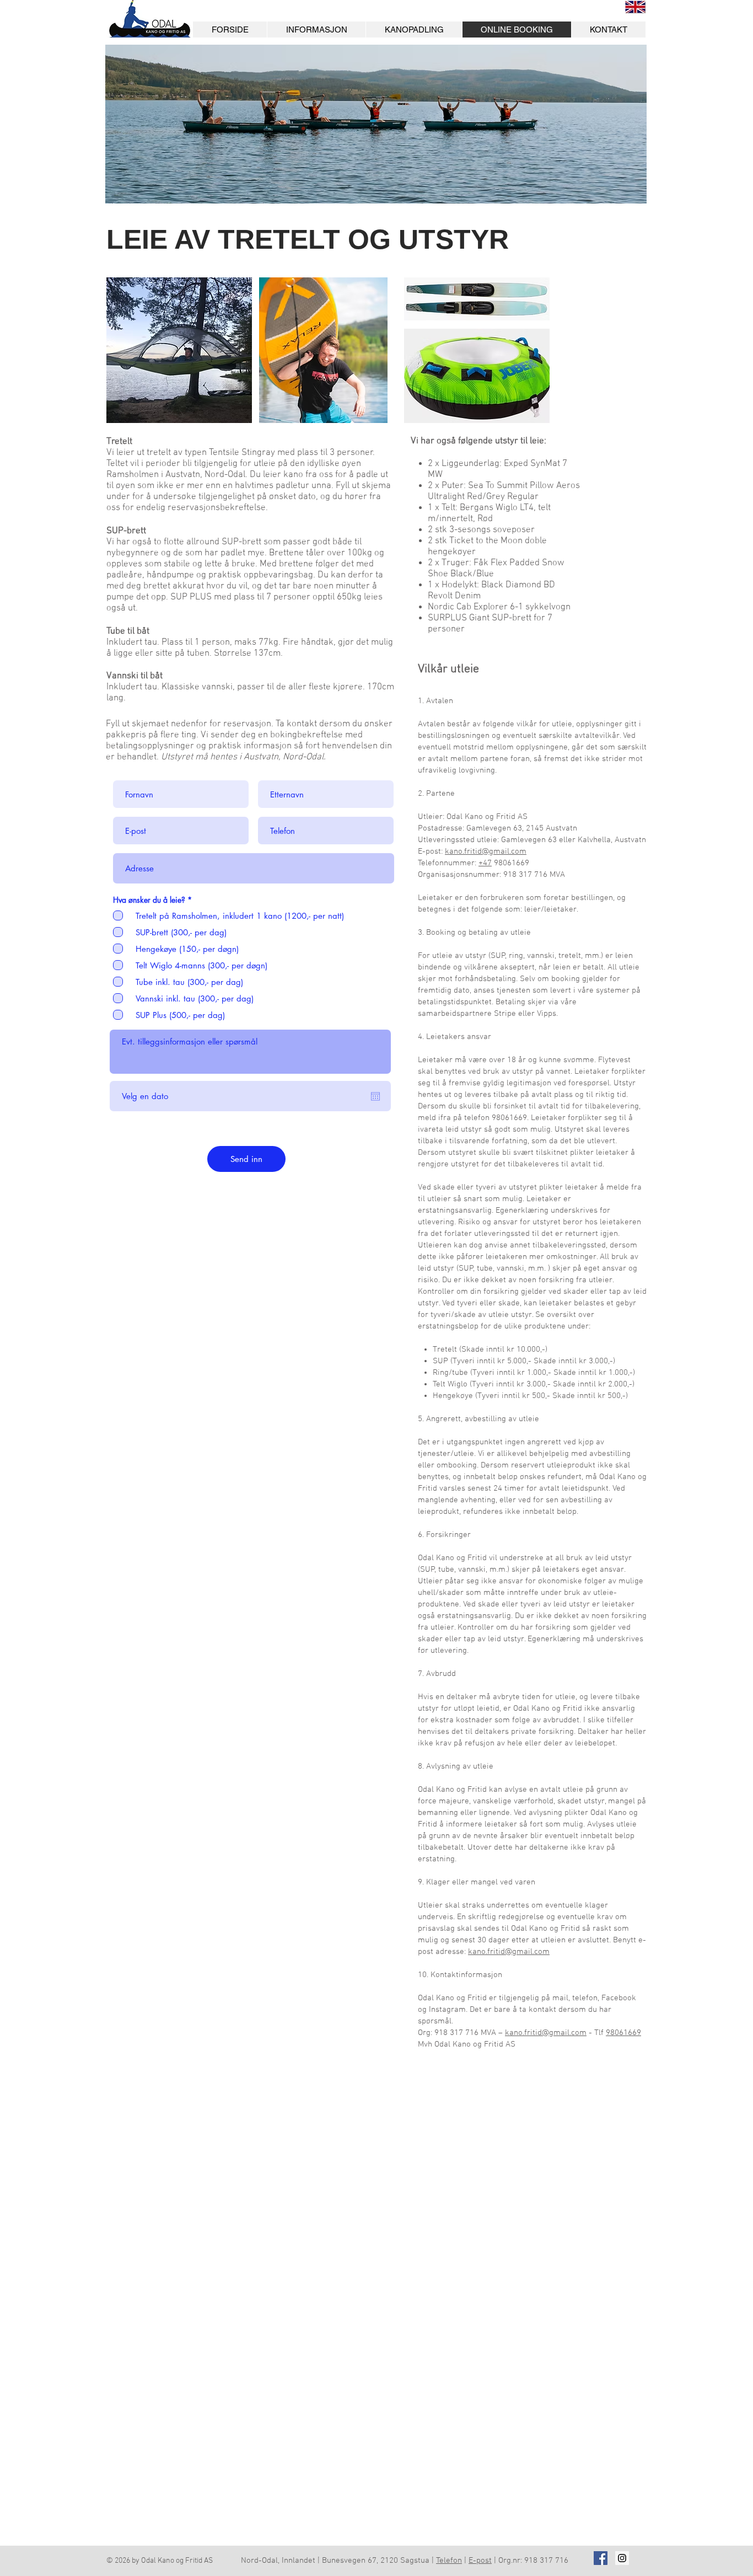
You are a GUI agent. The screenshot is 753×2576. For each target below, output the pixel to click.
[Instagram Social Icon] (622, 2558)
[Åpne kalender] (375, 1096)
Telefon (449, 2561)
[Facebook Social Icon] (601, 2558)
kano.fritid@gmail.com (486, 851)
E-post (480, 2561)
